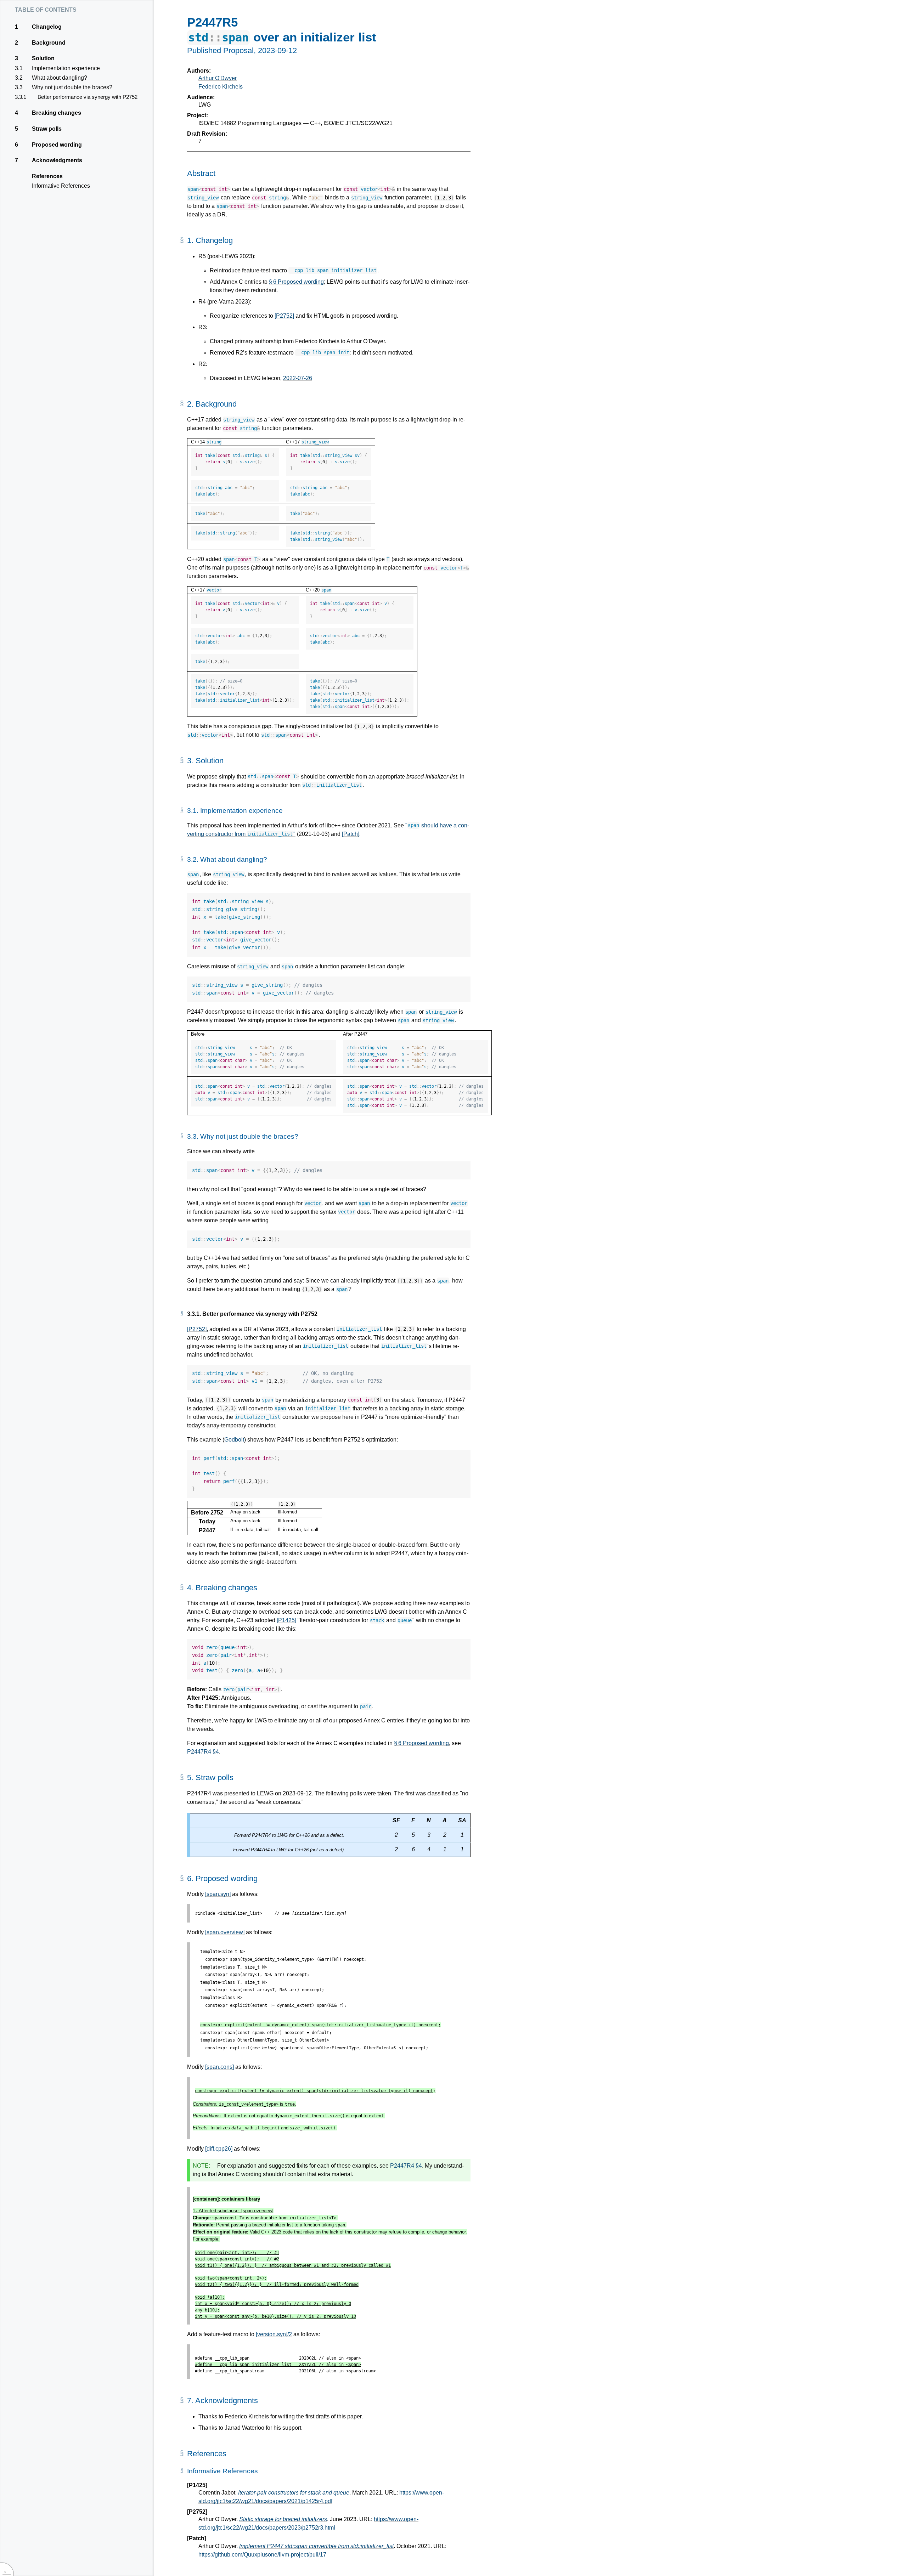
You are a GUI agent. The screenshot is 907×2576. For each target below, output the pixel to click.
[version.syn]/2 (274, 2334)
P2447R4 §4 (203, 1752)
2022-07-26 (298, 378)
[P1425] (286, 1620)
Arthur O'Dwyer (218, 78)
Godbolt (234, 1440)
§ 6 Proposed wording (296, 282)
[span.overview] (225, 1932)
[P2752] (284, 316)
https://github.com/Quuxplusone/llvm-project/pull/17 (262, 2555)
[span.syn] (218, 1894)
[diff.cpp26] (219, 2149)
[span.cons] (219, 2067)
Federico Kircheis (221, 87)
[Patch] (351, 834)
